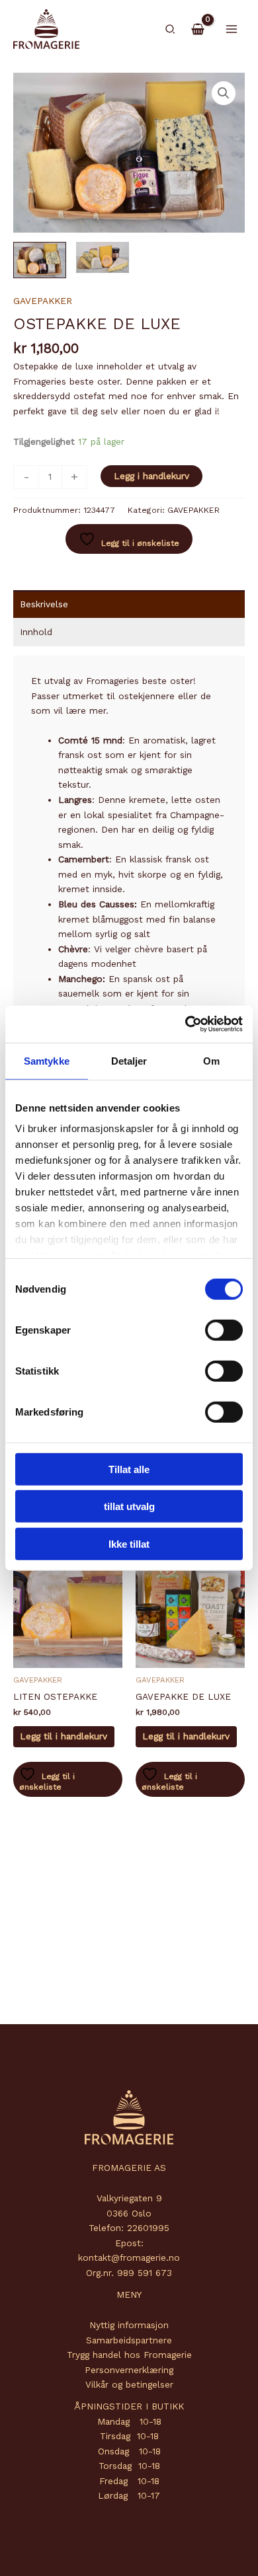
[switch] (224, 1330)
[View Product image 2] (103, 257)
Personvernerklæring (129, 2370)
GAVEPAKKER (43, 301)
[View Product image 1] (40, 260)
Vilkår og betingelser (129, 2384)
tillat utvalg (129, 1506)
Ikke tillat (129, 1543)
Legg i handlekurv (151, 476)
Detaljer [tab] (129, 1060)
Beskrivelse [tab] (44, 604)
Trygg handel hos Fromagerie (129, 2355)
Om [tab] (211, 1060)
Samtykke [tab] (47, 1060)
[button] (171, 29)
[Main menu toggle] (232, 29)
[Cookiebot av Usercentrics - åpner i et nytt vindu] (186, 1024)
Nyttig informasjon (129, 2325)
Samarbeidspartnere (129, 2340)
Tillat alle (129, 1469)
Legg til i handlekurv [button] (64, 1736)
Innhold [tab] (36, 632)
